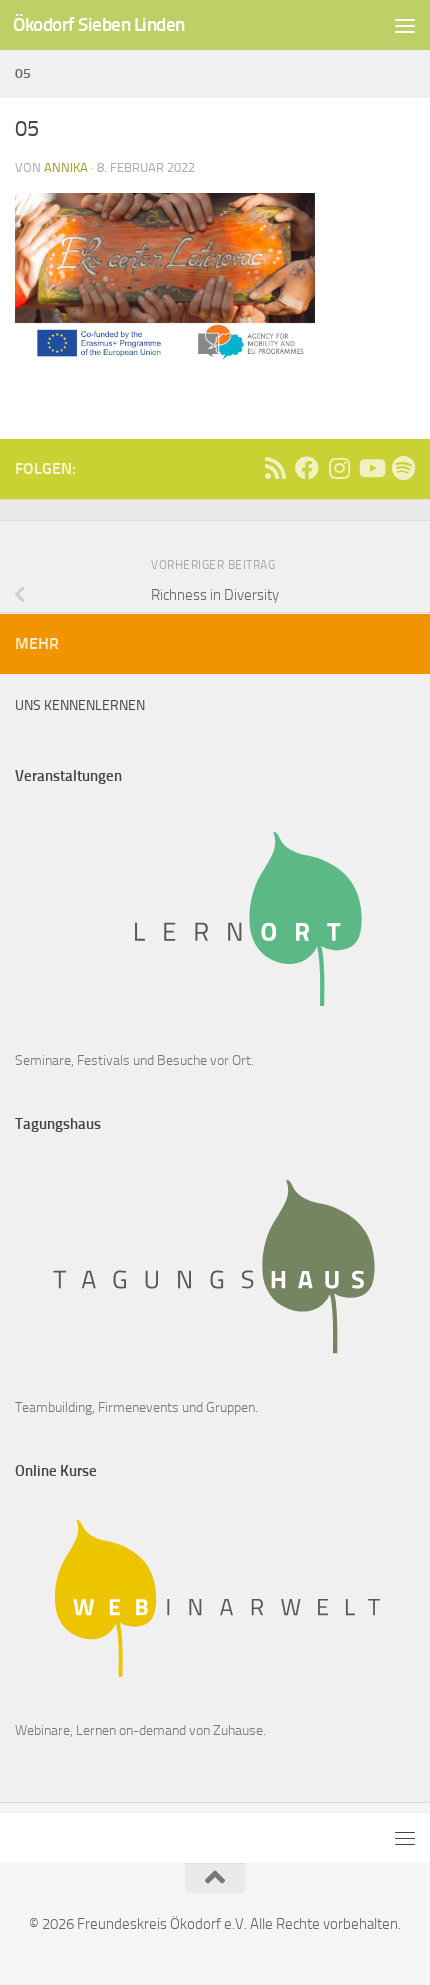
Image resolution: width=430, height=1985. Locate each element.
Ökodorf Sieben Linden (99, 24)
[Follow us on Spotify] (403, 468)
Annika (66, 167)
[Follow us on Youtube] (371, 468)
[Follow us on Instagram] (339, 468)
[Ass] (275, 468)
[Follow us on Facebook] (307, 468)
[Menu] (405, 25)
